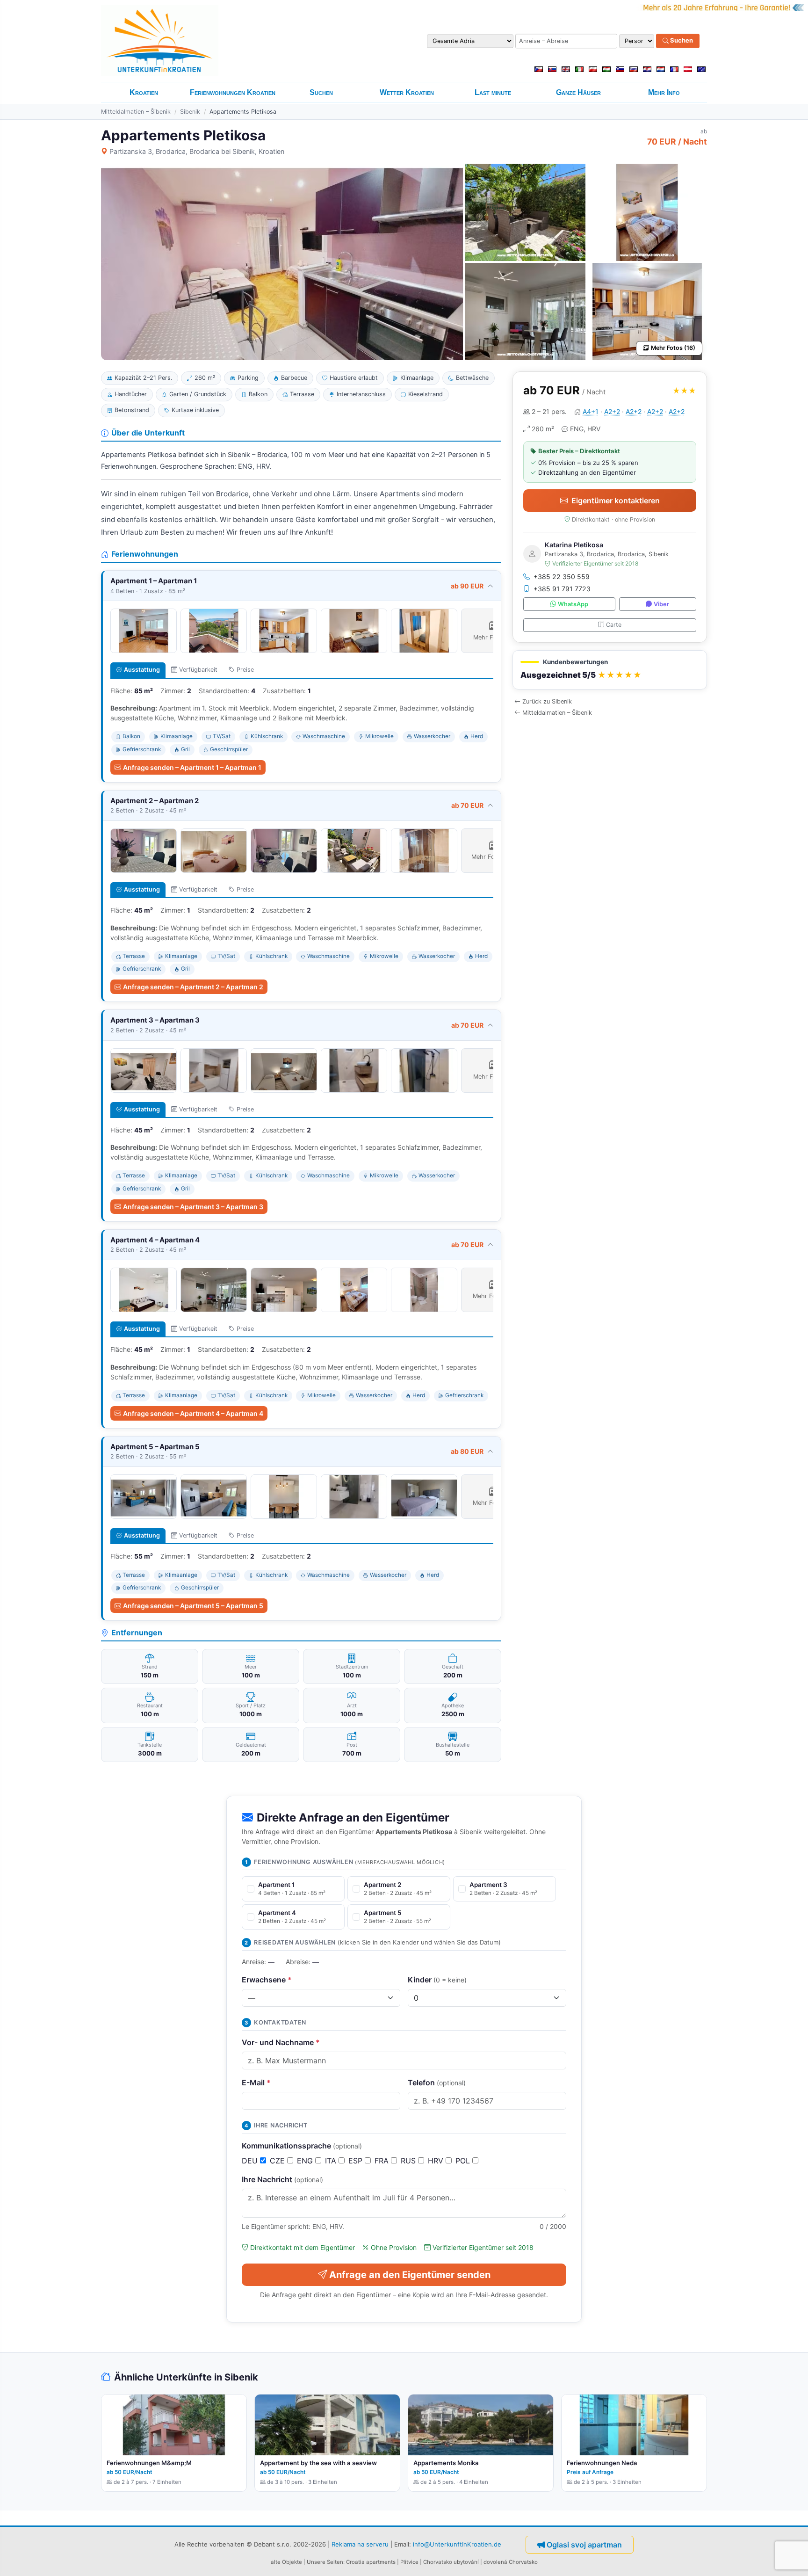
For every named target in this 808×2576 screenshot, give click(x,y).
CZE (278, 2161)
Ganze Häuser (578, 92)
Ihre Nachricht (282, 2179)
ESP (357, 2161)
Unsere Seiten (325, 2562)
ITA (332, 2161)
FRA (383, 2161)
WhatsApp (573, 604)
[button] (610, 670)
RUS (409, 2161)
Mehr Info (664, 92)
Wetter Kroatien (407, 92)
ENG (306, 2161)
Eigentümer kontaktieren (616, 501)
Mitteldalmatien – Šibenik (136, 112)
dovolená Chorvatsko (511, 2562)
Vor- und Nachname (281, 2042)
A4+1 (591, 411)
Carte (614, 625)
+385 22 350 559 (562, 577)
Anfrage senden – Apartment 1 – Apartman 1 (192, 767)
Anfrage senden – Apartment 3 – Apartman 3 (193, 1207)
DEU (251, 2161)
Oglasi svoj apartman (584, 2545)
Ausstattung (142, 670)
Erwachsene (267, 1980)
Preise (245, 670)
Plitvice (409, 2562)
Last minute (493, 92)
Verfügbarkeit (198, 670)
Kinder (437, 1980)
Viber (661, 604)
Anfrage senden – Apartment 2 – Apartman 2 (193, 987)
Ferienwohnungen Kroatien (233, 92)
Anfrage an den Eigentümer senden (410, 2275)
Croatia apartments (371, 2562)
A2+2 (612, 411)
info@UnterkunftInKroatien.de (457, 2544)
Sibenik (190, 112)
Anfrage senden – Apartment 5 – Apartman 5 (193, 1606)
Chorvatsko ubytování (451, 2562)
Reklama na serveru (360, 2544)
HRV (437, 2161)
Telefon (437, 2083)
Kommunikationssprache (302, 2146)
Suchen (681, 41)
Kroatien (144, 92)
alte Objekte (286, 2562)
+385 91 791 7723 (562, 589)
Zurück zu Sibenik (547, 701)
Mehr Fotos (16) (673, 348)
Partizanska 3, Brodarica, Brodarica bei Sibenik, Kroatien (197, 151)
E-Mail (256, 2083)
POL (464, 2161)
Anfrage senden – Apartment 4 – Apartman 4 (193, 1413)
